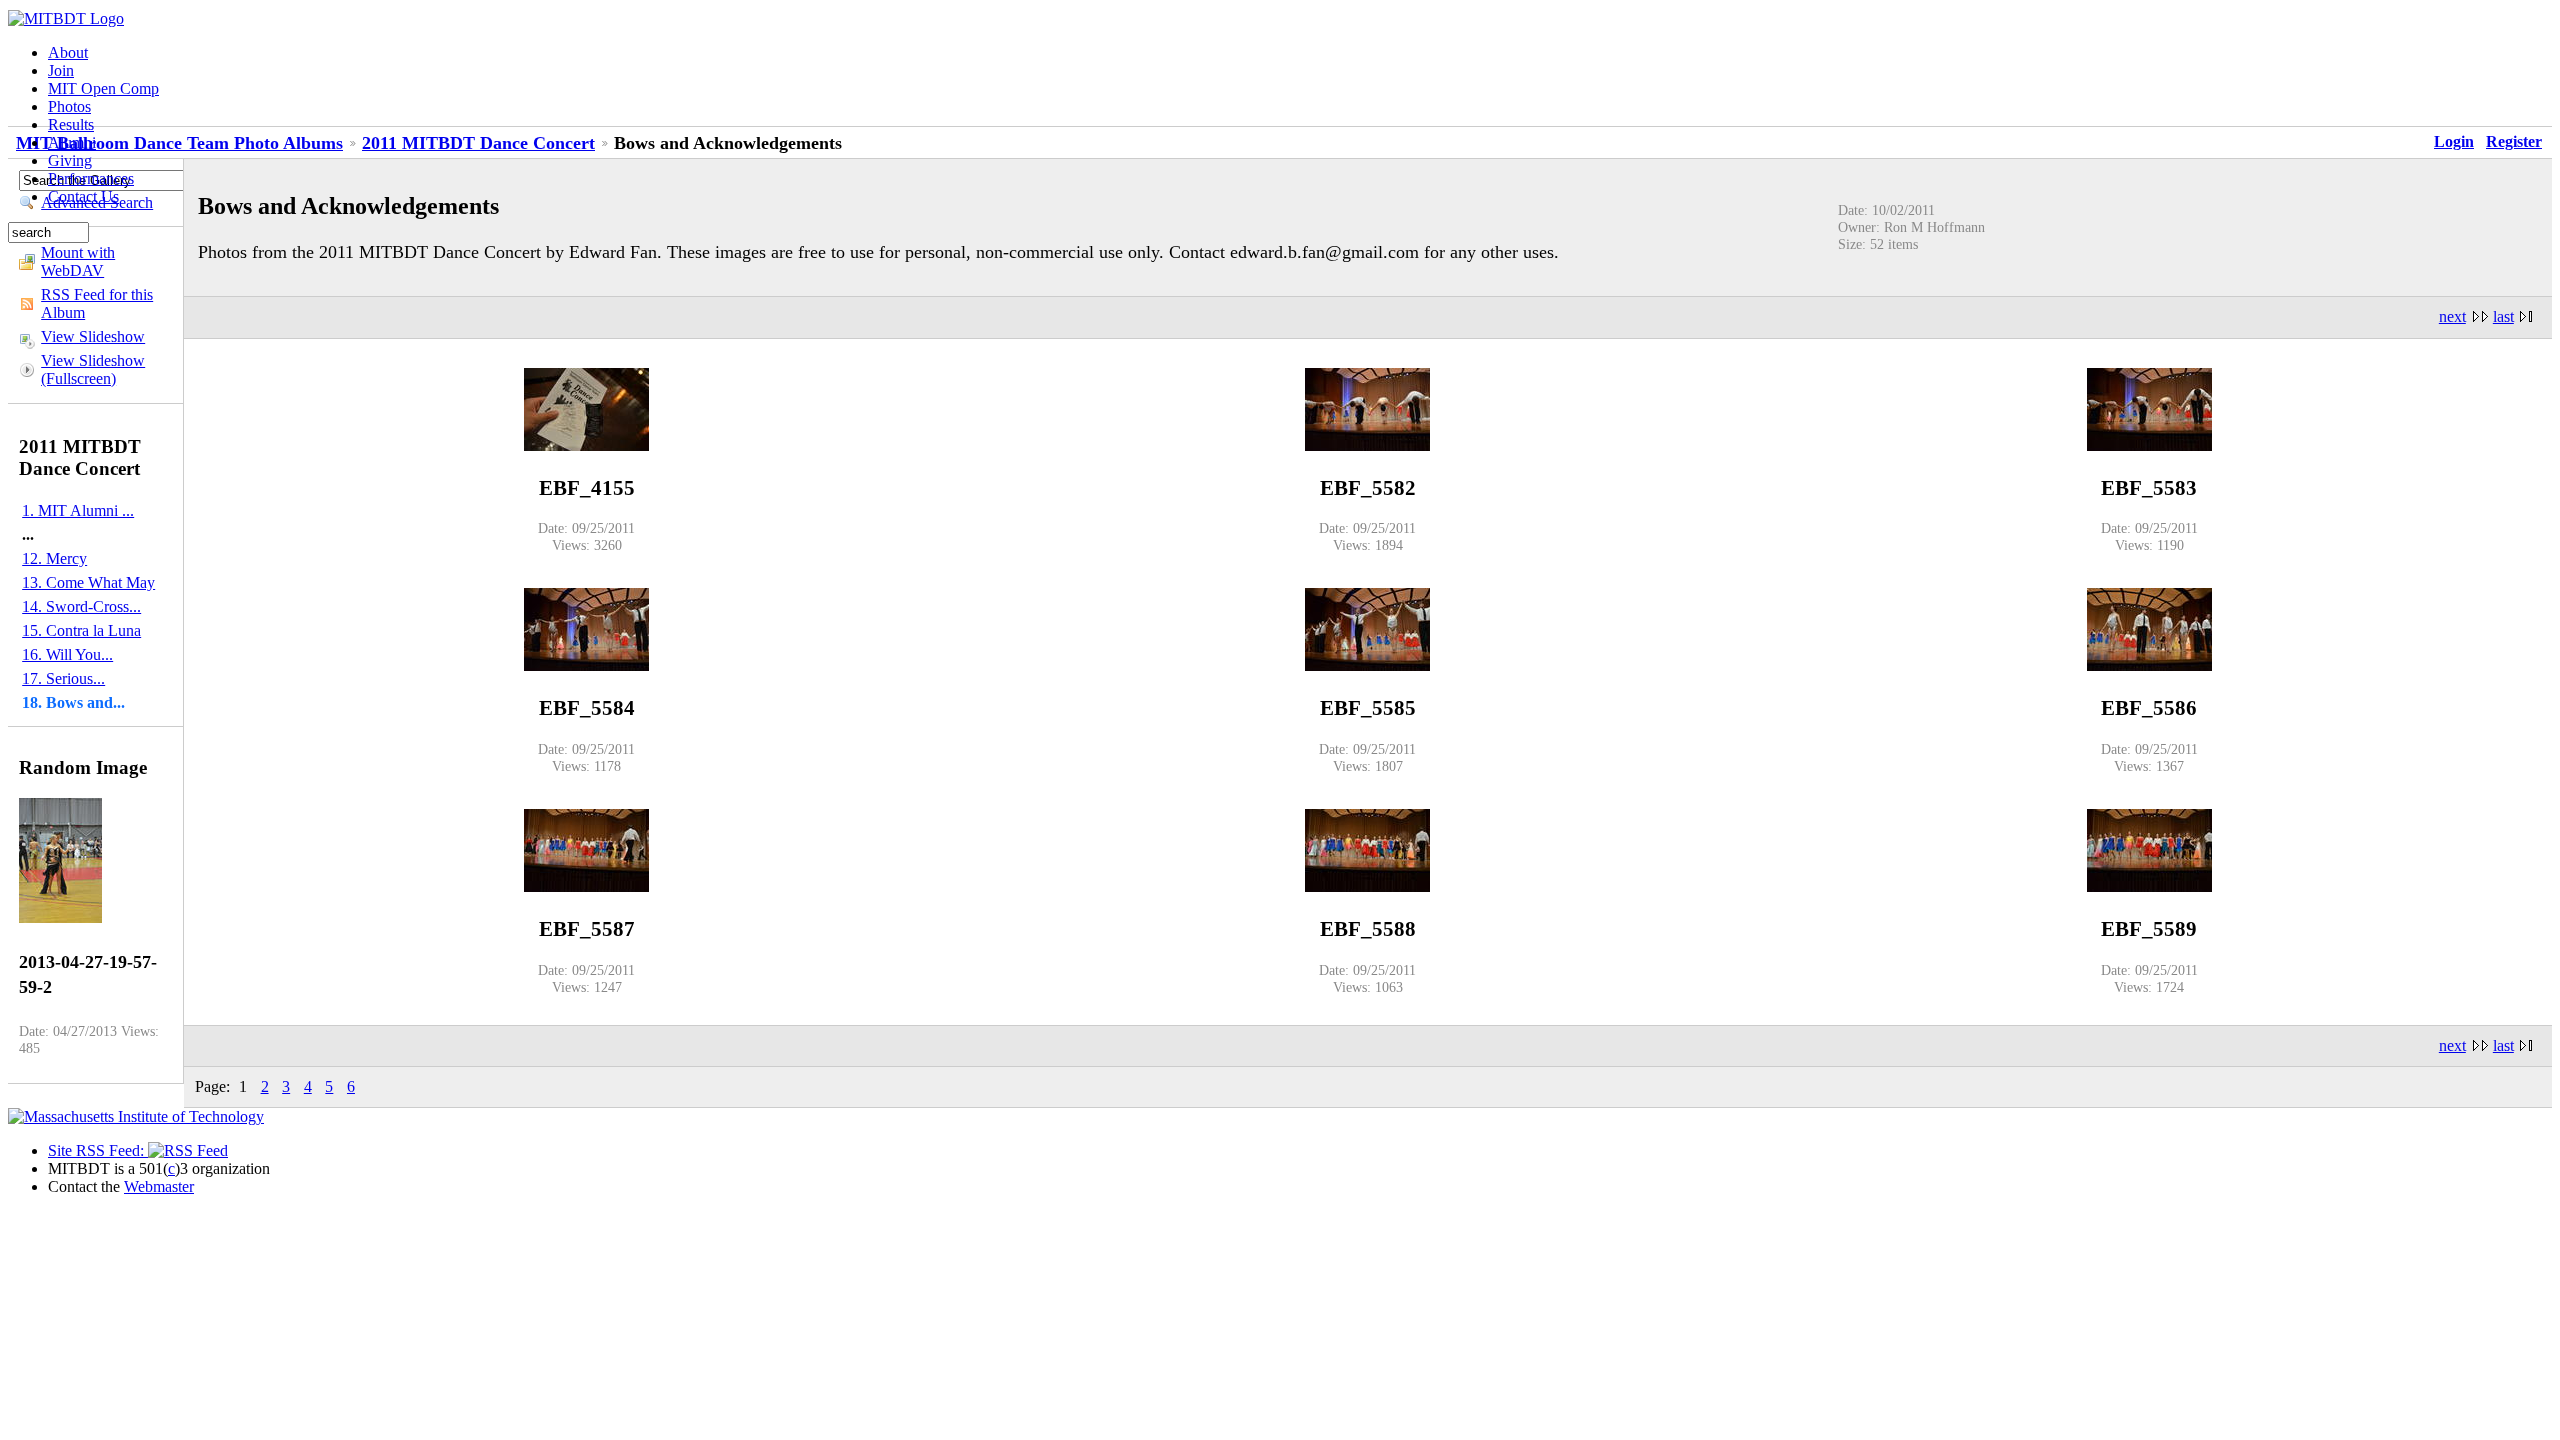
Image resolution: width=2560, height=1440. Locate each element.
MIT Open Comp (103, 88)
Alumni (72, 142)
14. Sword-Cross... (81, 606)
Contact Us (83, 196)
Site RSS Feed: (98, 1150)
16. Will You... (67, 654)
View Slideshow (93, 336)
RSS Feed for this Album (97, 303)
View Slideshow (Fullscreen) (93, 369)
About (68, 52)
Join (61, 70)
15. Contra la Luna (81, 630)
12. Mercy (54, 558)
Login (2454, 141)
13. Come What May (88, 582)
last (2503, 316)
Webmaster (159, 1186)
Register (2514, 141)
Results (71, 124)
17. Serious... (63, 678)
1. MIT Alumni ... (78, 510)
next (2452, 316)
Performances (91, 178)
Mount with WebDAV (78, 261)
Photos (69, 106)
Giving (70, 160)
